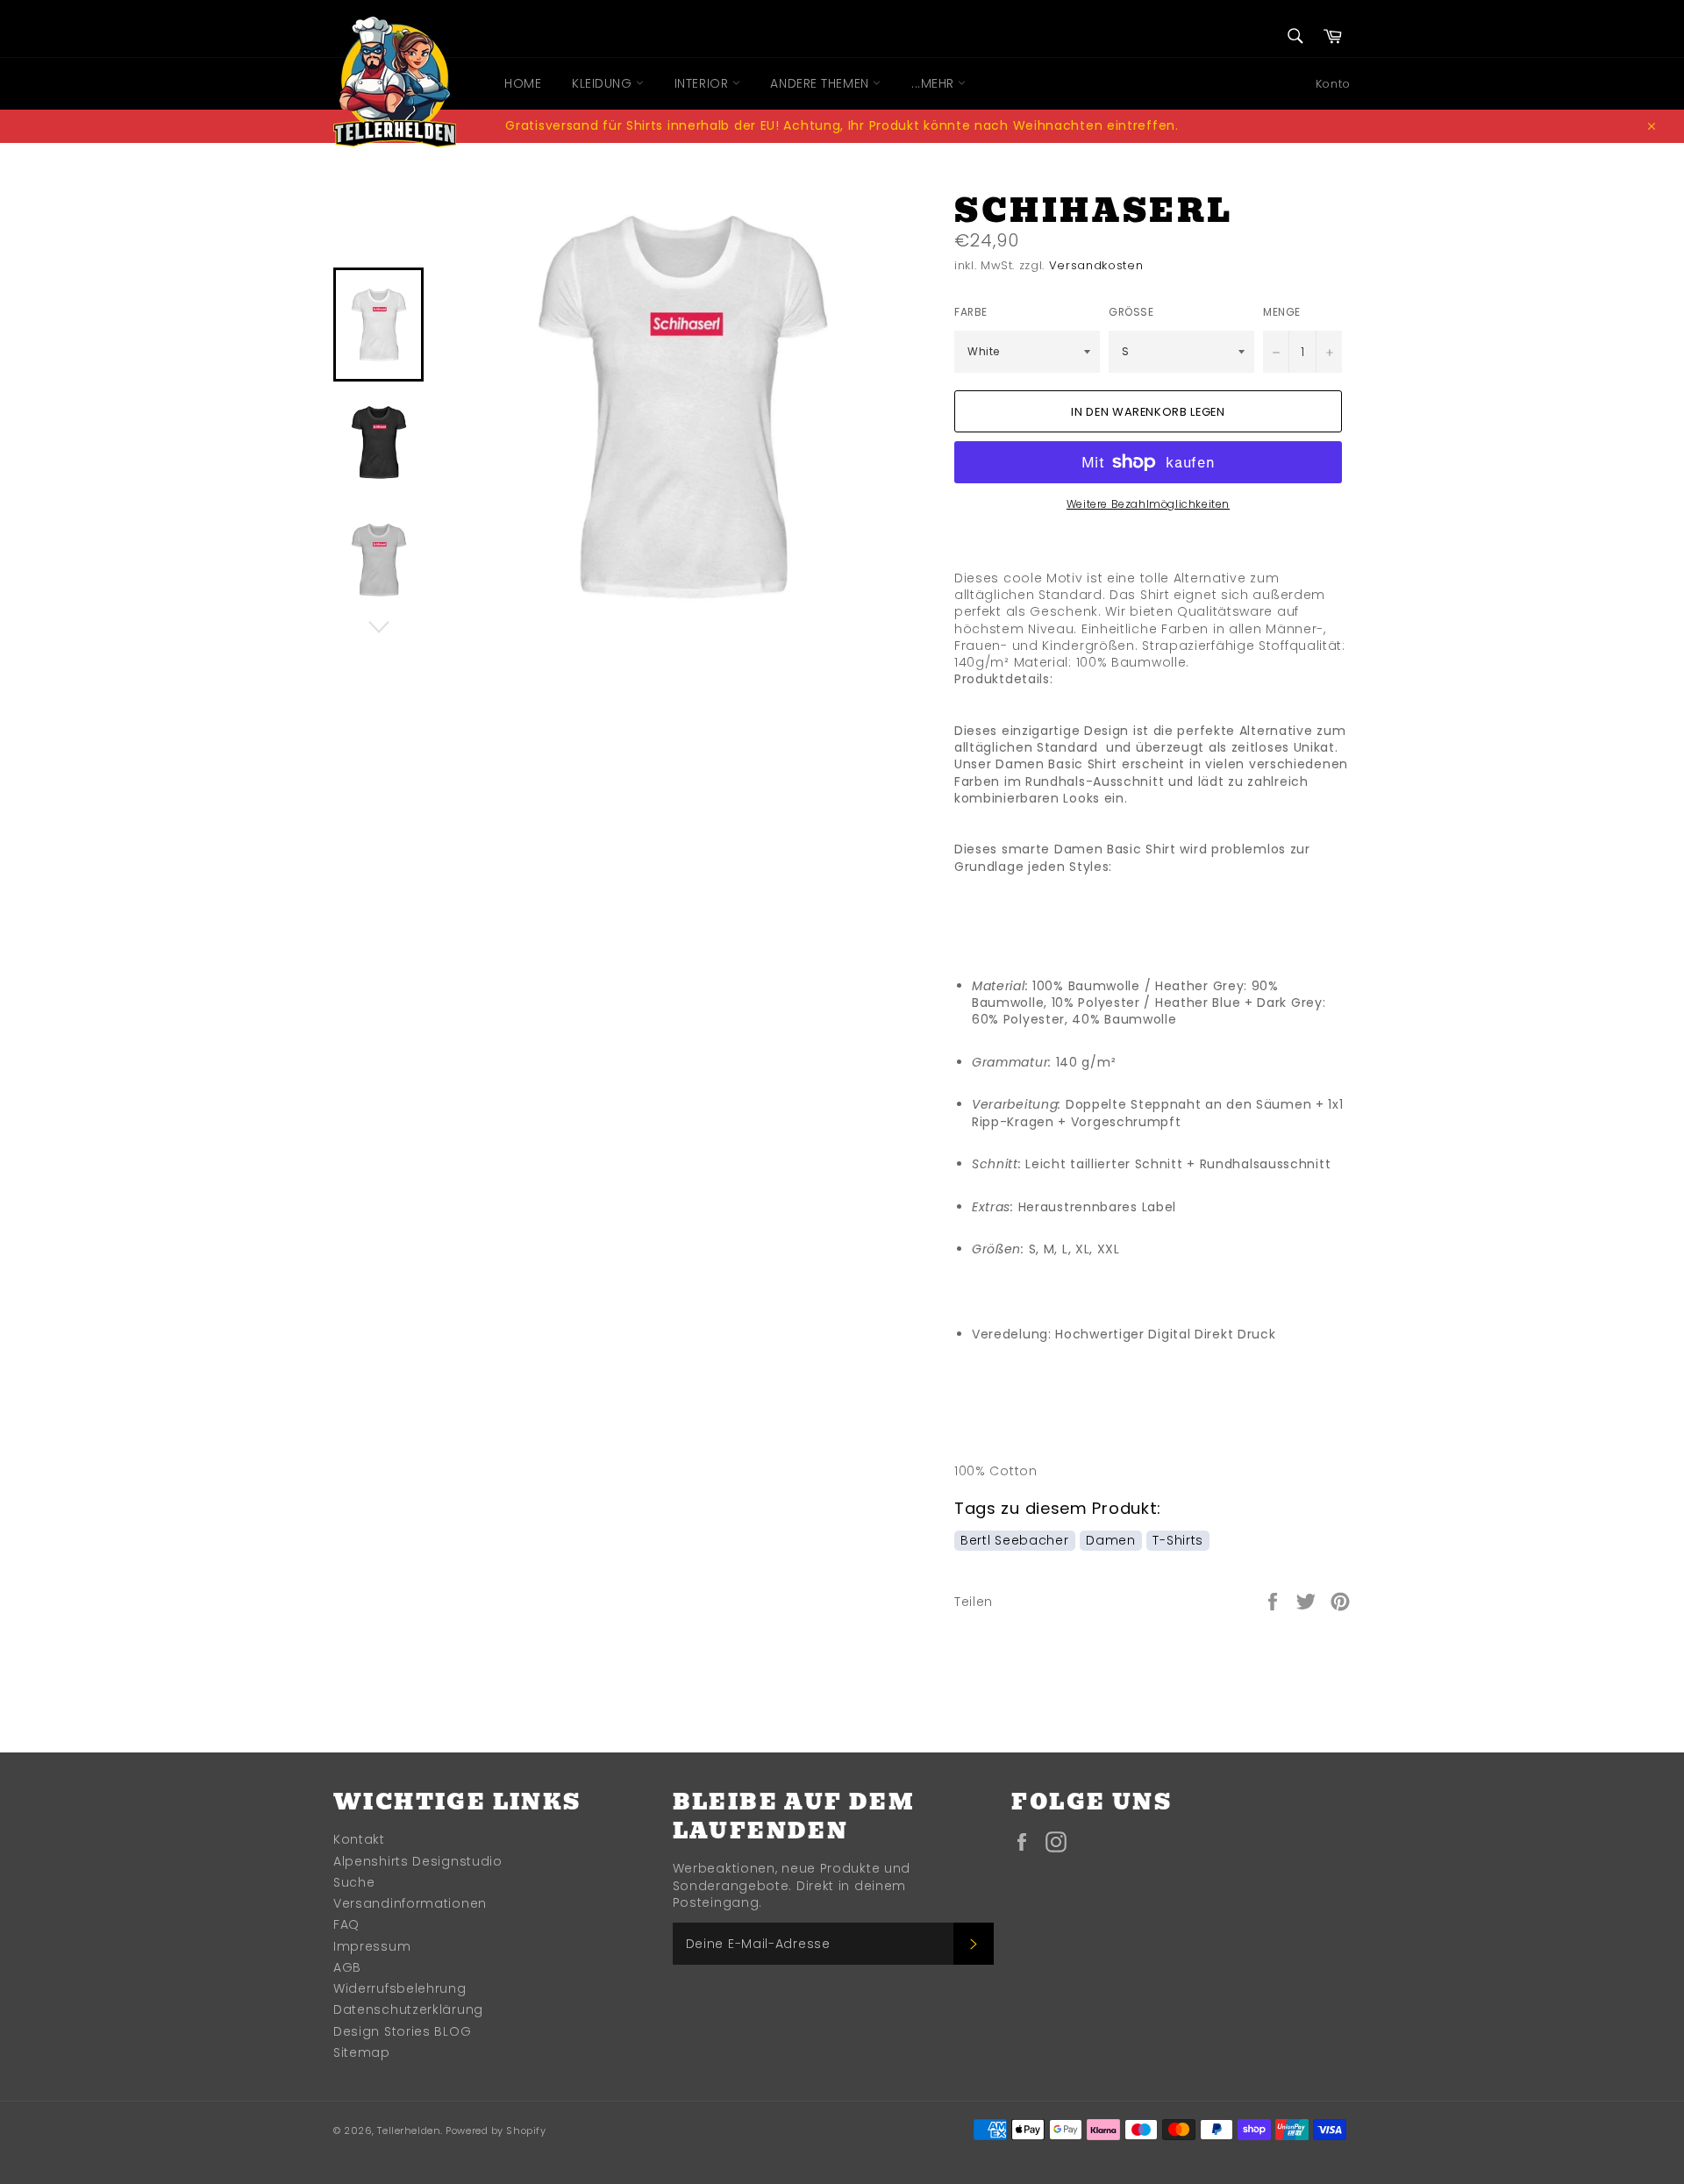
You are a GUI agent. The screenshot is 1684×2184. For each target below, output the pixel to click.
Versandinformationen (410, 1903)
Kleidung (604, 83)
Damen (1111, 1540)
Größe (1131, 312)
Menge (1282, 312)
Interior (703, 83)
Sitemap (362, 2052)
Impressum (372, 1946)
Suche (354, 1882)
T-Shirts (1178, 1540)
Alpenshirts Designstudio (418, 1861)
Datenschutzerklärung (408, 2009)
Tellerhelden (409, 2130)
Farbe (971, 312)
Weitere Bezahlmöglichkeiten (1148, 504)
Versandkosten (1096, 265)
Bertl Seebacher (1015, 1540)
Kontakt (359, 1839)
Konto (1333, 84)
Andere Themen (821, 83)
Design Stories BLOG (402, 2031)
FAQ (346, 1924)
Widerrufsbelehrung (400, 1988)
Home (523, 83)
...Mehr (935, 83)
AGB (347, 1967)
